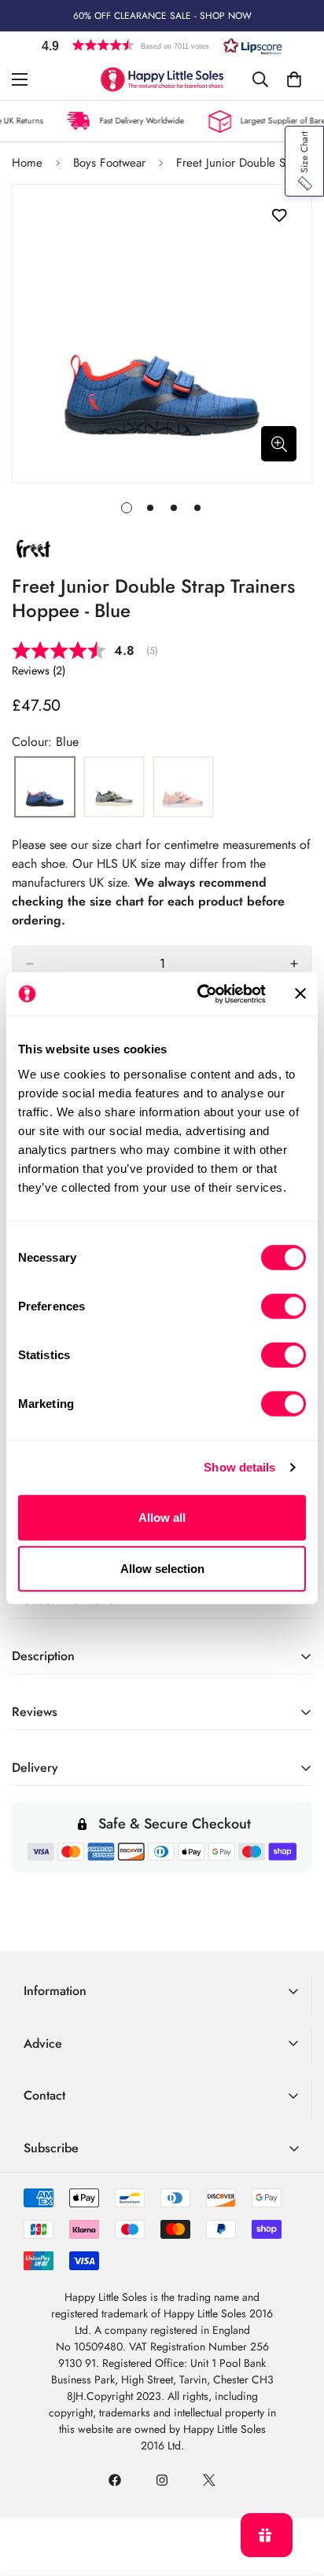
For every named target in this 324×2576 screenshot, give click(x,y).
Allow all (162, 1517)
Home (27, 163)
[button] (162, 45)
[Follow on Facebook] (115, 2480)
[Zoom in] (279, 444)
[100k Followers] (162, 2480)
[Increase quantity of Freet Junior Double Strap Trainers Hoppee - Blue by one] (294, 964)
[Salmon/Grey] (183, 788)
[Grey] (114, 788)
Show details (239, 1467)
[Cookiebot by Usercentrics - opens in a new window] (201, 994)
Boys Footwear (109, 163)
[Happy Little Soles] (162, 79)
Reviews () (39, 671)
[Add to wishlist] (279, 216)
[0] (294, 79)
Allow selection (162, 1569)
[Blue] (45, 788)
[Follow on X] (209, 2480)
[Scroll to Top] (296, 2493)
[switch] (283, 1306)
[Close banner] (300, 994)
